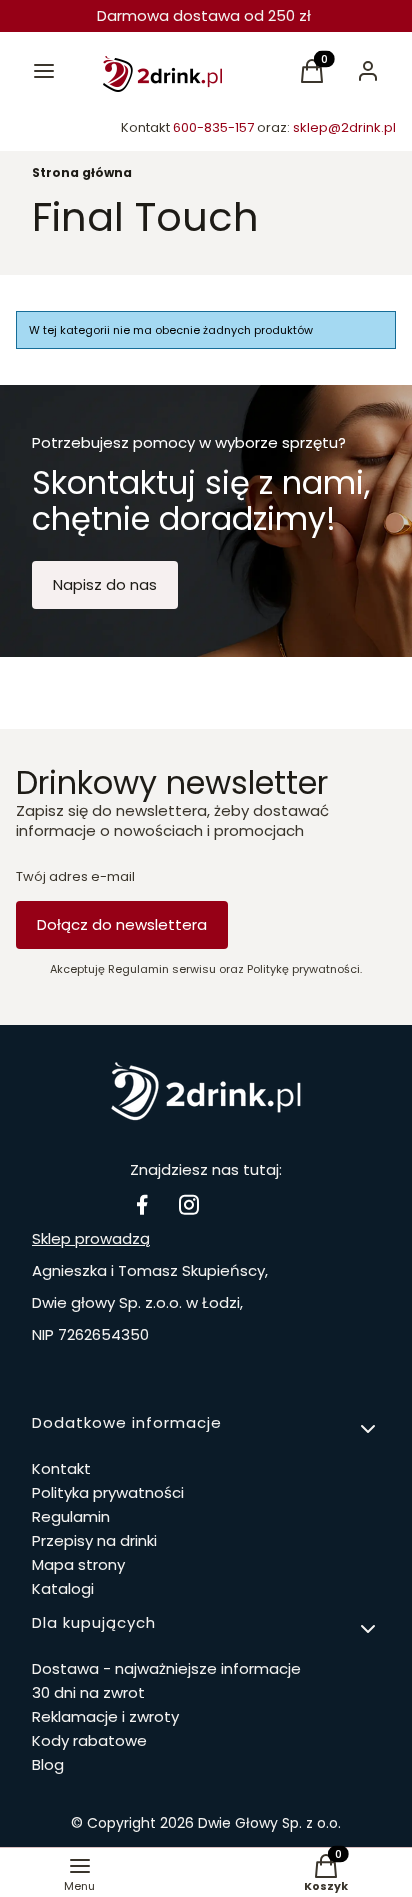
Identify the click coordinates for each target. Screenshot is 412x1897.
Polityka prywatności (108, 1492)
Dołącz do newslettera (122, 924)
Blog (48, 1764)
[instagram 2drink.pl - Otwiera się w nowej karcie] (189, 1204)
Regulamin (71, 1516)
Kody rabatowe (89, 1740)
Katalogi (63, 1588)
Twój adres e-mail (75, 877)
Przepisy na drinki (94, 1540)
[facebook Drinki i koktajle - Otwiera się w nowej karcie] (142, 1204)
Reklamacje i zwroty (105, 1716)
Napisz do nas (105, 584)
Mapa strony (78, 1564)
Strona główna (82, 172)
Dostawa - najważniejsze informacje (166, 1668)
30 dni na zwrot (88, 1692)
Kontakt (61, 1468)
